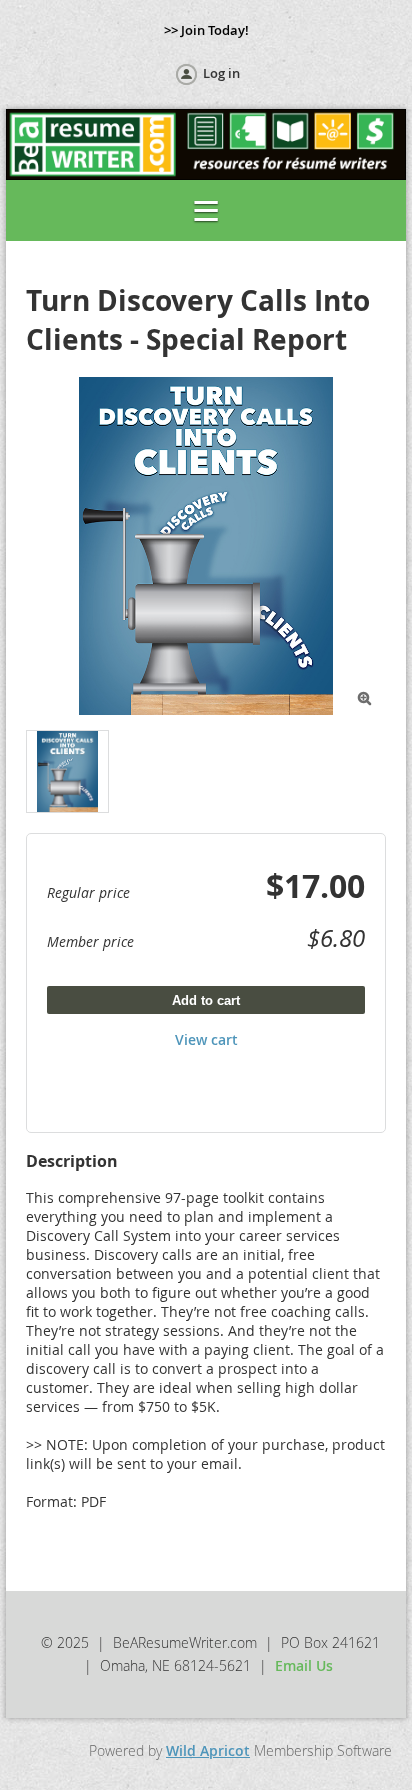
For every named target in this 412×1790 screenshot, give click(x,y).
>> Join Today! (206, 30)
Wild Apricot (208, 1750)
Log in (221, 73)
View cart (206, 1039)
